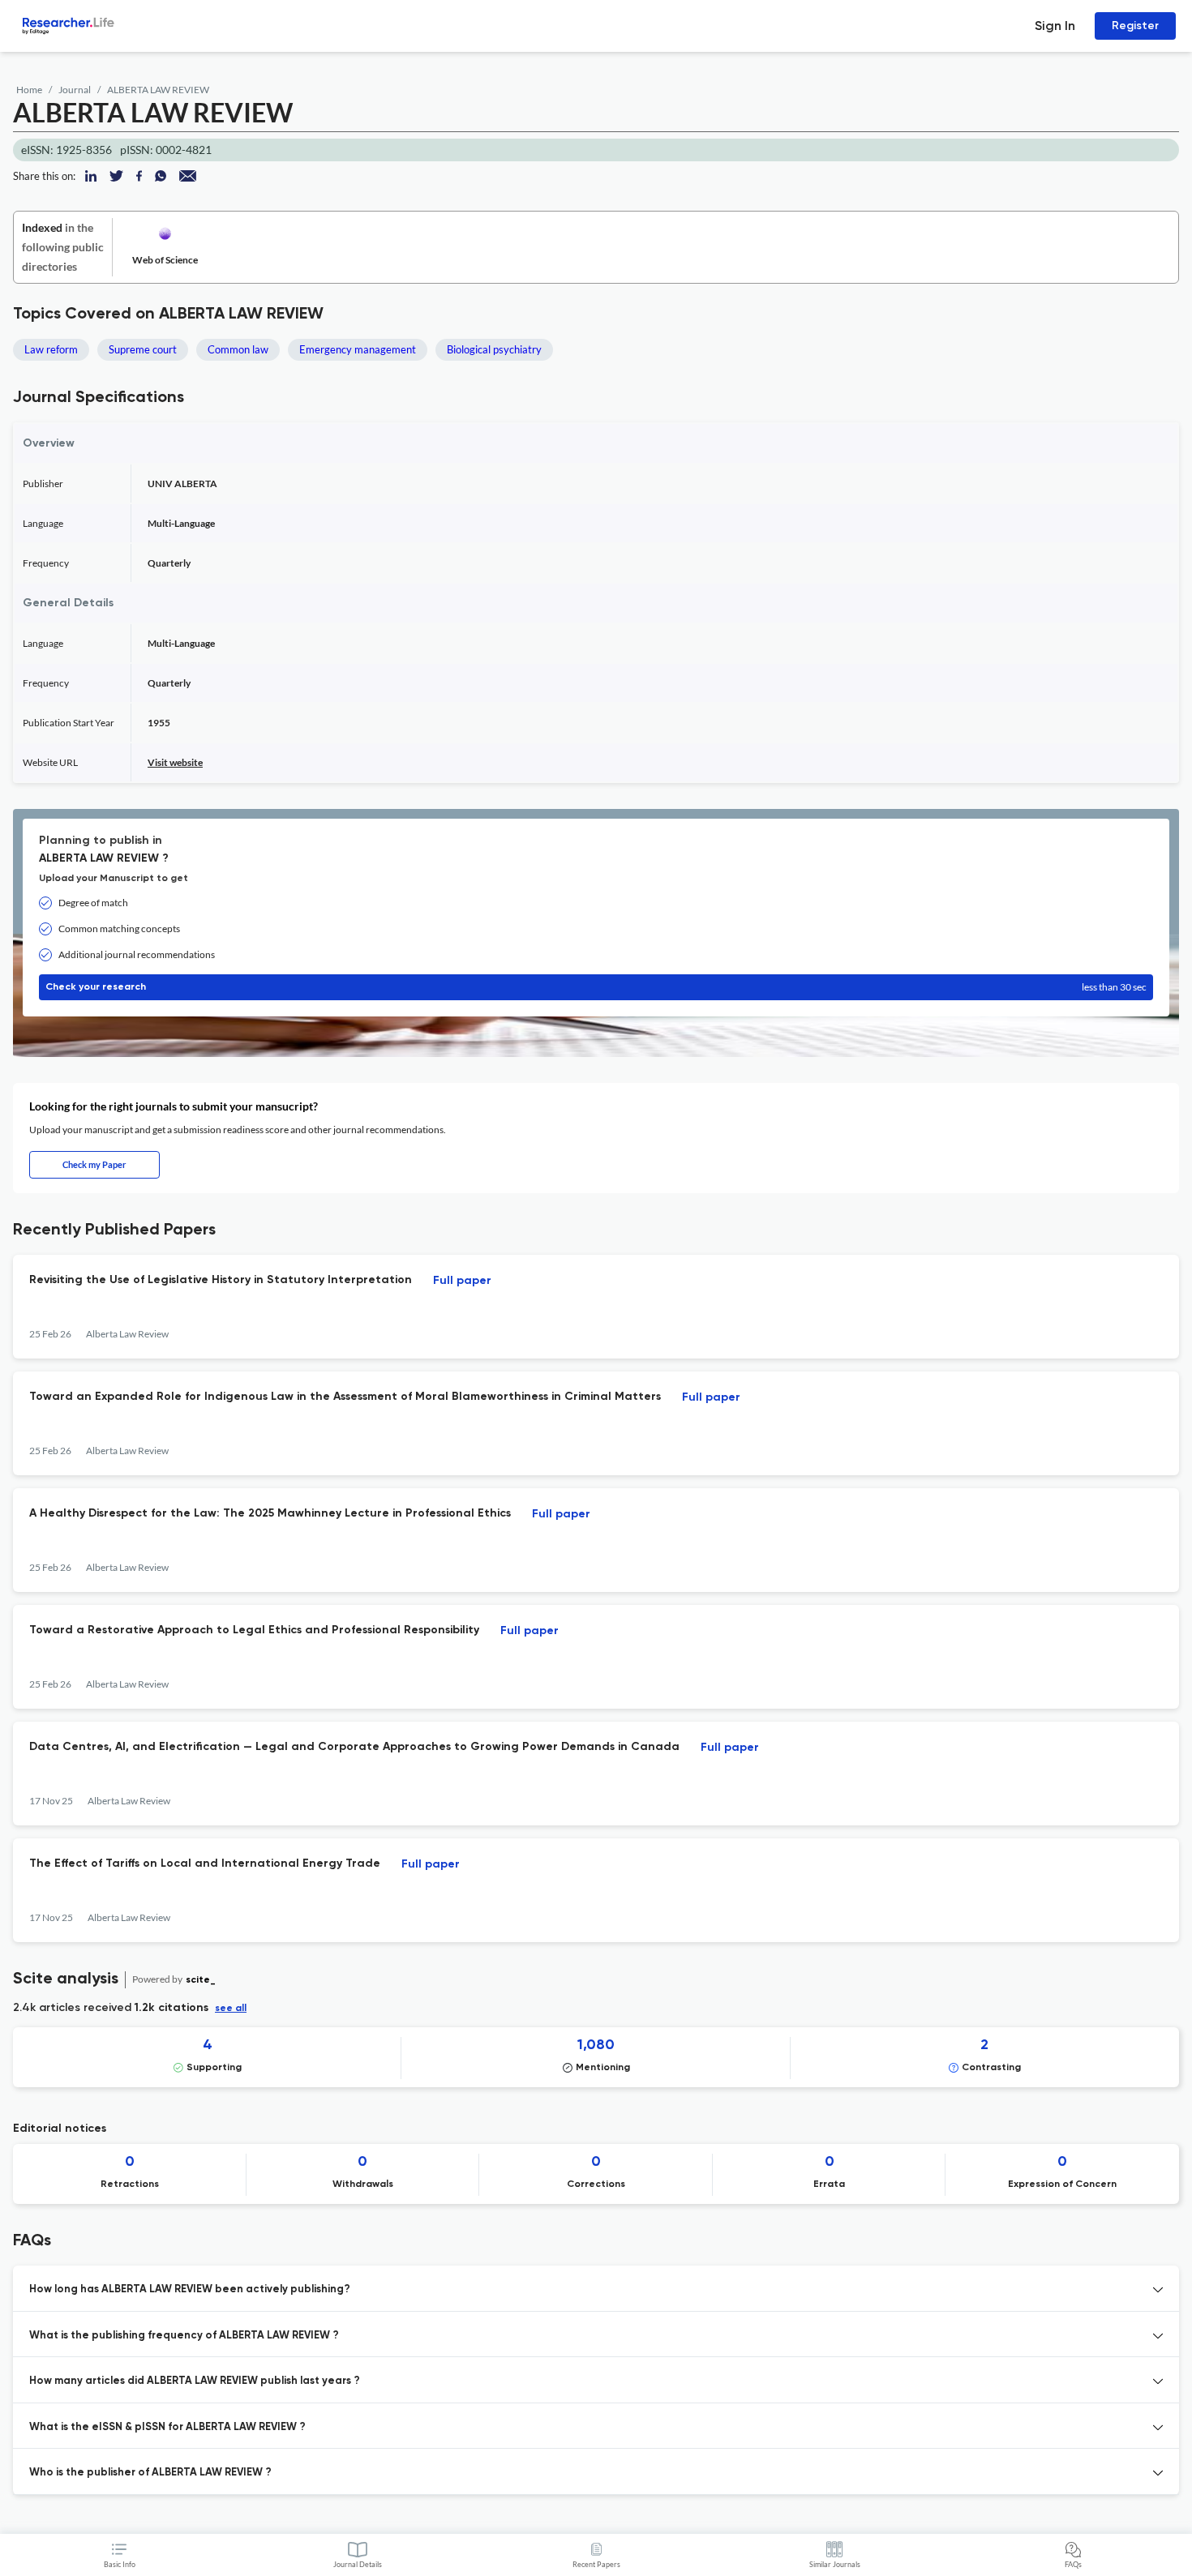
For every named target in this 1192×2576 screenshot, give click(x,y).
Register (1135, 26)
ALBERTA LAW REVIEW (158, 90)
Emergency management (358, 349)
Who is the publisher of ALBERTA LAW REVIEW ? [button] (150, 2473)
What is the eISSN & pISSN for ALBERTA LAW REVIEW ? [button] (167, 2427)
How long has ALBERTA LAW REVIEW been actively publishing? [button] (190, 2289)
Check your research (596, 987)
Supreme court (143, 349)
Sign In (1055, 26)
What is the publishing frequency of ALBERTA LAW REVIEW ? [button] (184, 2336)
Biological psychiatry (494, 349)
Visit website (175, 762)
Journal (75, 90)
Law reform (51, 349)
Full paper (462, 1281)
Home (29, 90)
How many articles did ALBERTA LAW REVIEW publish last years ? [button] (195, 2381)
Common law (238, 349)
